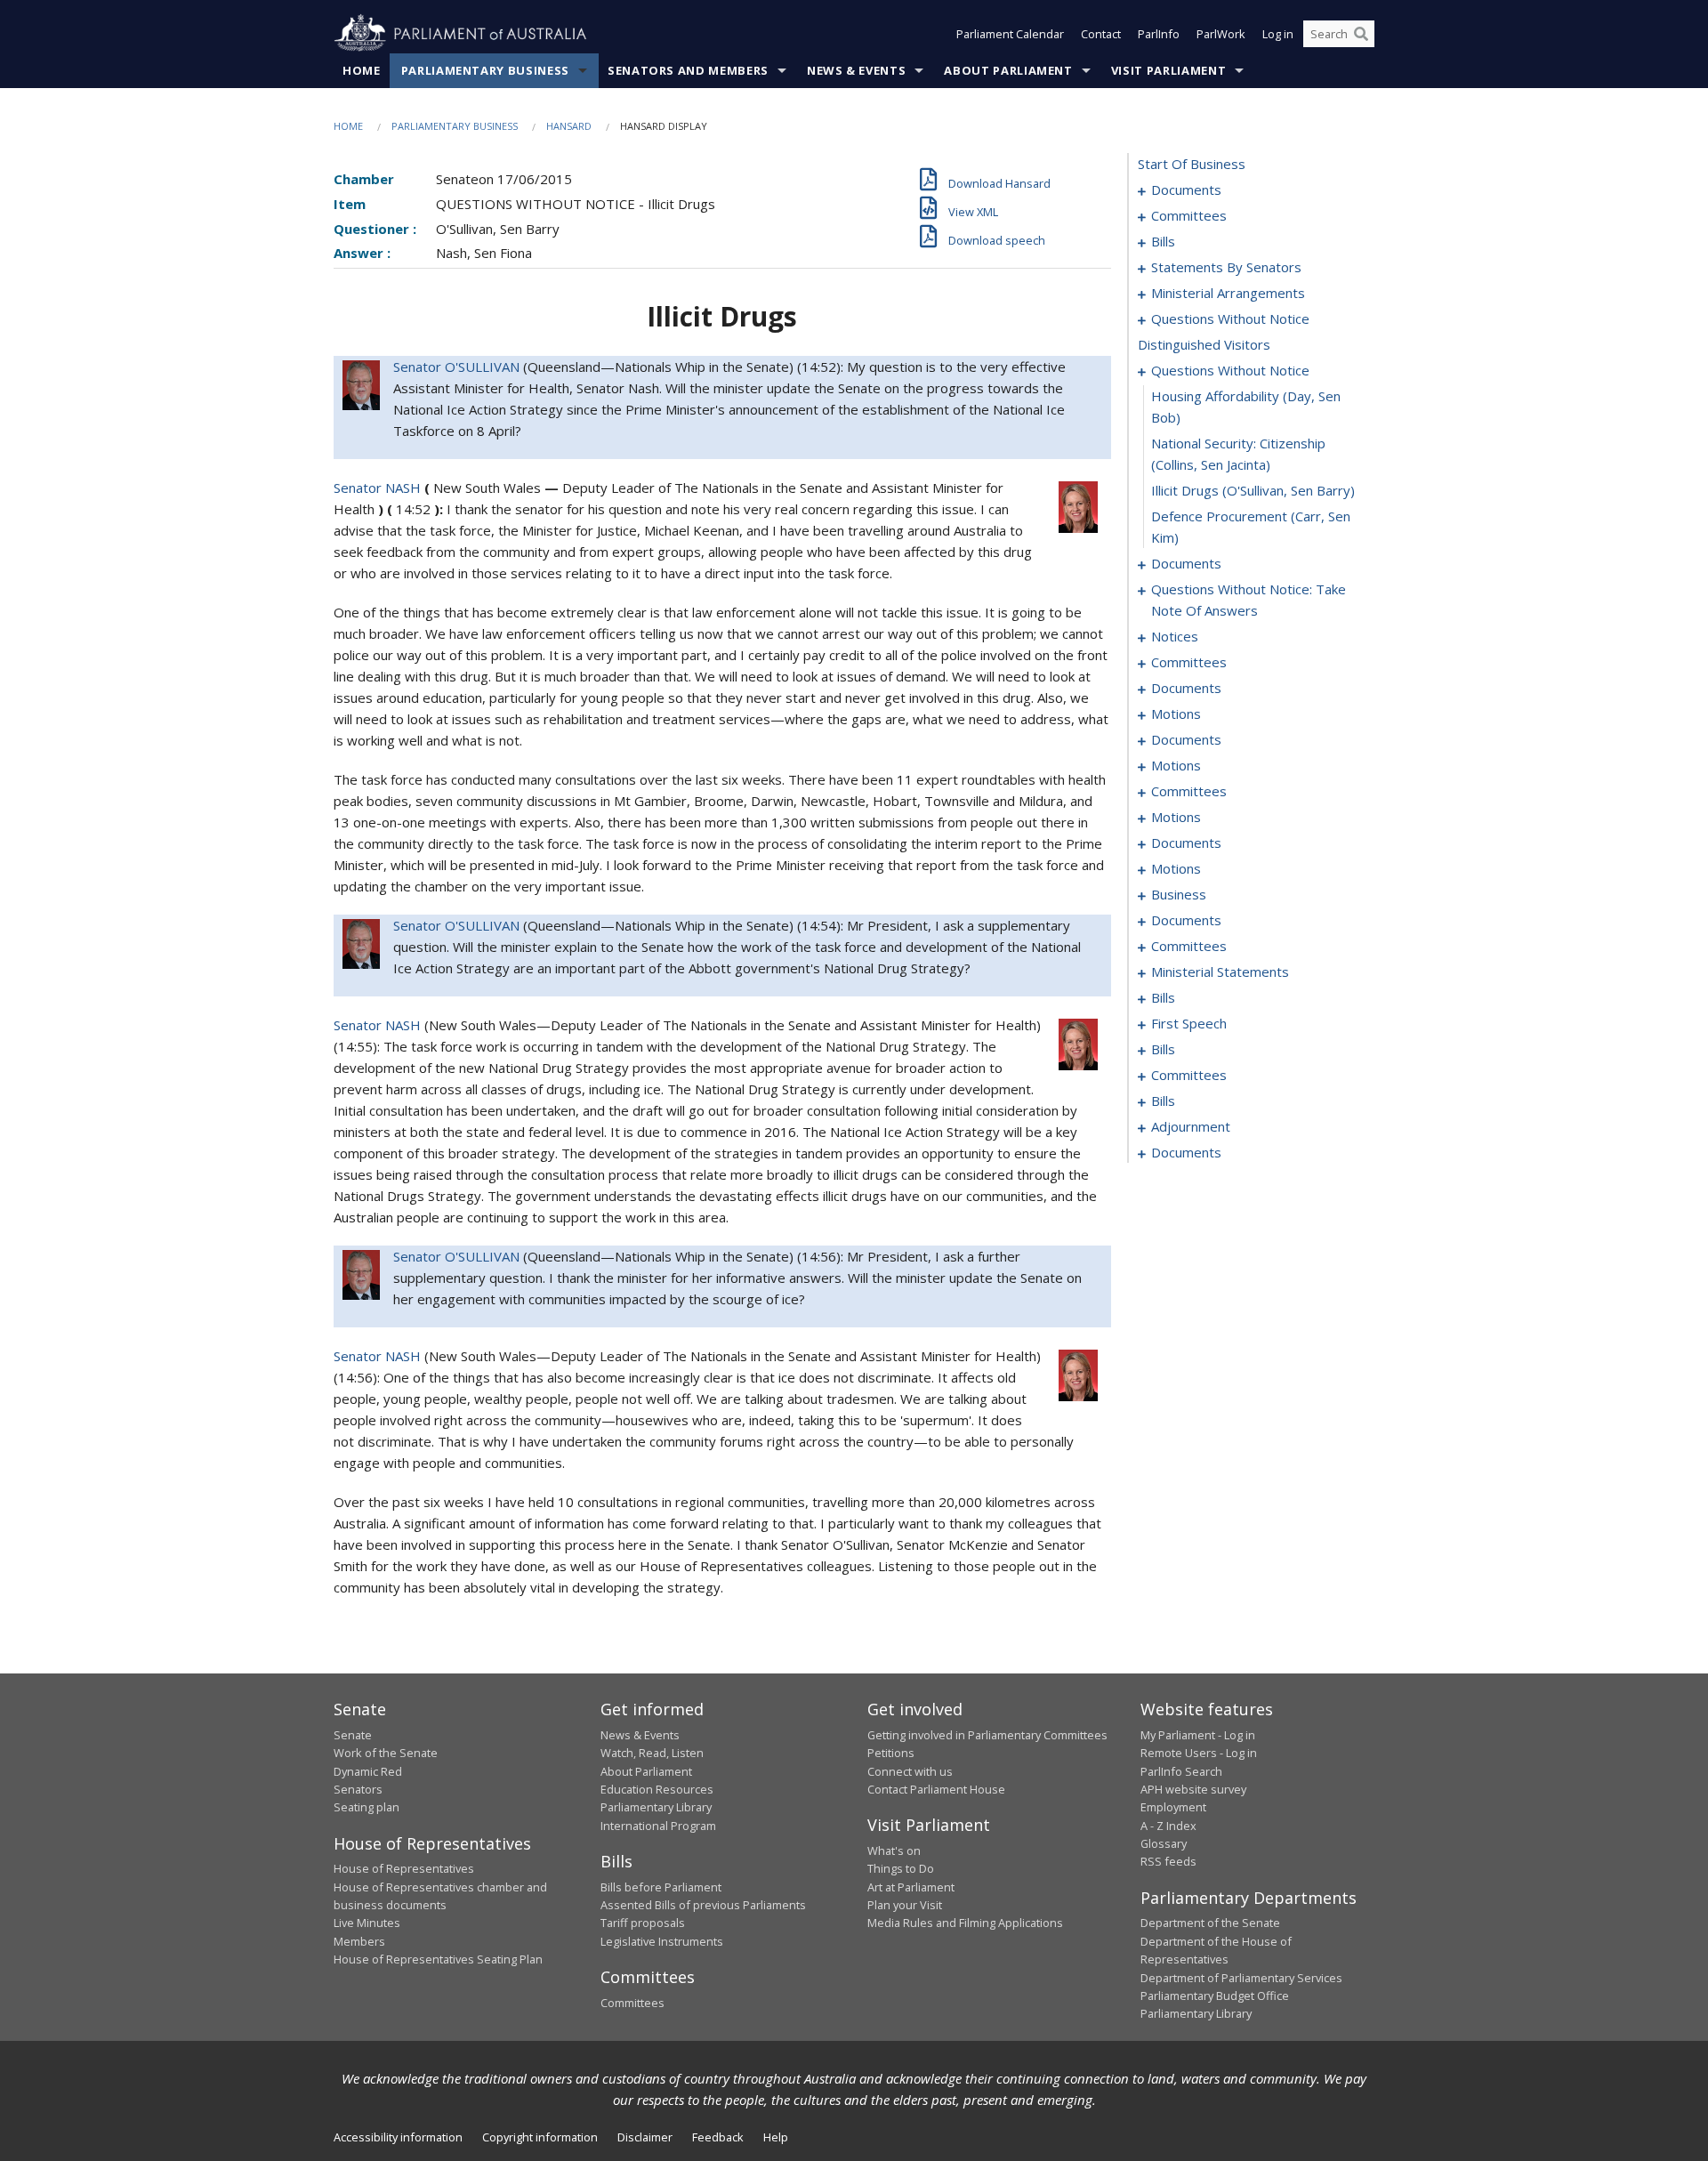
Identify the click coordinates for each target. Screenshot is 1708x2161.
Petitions (891, 1753)
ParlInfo (1159, 34)
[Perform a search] (1361, 34)
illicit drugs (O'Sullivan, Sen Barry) (1253, 490)
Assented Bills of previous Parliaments (703, 1905)
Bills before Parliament (661, 1887)
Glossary (1164, 1843)
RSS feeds (1168, 1861)
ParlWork (1221, 34)
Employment (1173, 1807)
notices (1175, 636)
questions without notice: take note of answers (1249, 600)
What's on (894, 1851)
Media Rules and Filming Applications (965, 1923)
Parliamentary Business (485, 70)
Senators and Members (688, 70)
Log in (1278, 34)
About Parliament (1008, 70)
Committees (632, 2003)
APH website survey (1193, 1789)
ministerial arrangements (1228, 293)
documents (1186, 189)
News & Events (856, 70)
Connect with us (910, 1771)
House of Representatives (404, 1868)
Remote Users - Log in (1199, 1753)
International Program (658, 1826)
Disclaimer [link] (645, 2137)
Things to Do (901, 1868)
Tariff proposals (643, 1923)
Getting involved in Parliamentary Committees (987, 1735)
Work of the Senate (386, 1753)
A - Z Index (1168, 1826)
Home (362, 70)
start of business (1192, 164)
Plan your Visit (905, 1905)
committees (1189, 215)
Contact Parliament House (936, 1789)
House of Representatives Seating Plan (438, 1959)
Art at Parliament (911, 1887)
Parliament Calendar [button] (1010, 34)
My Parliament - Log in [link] (1198, 1735)
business (1179, 894)
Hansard (569, 126)
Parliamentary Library (656, 1807)
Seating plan (367, 1807)
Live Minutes (367, 1923)
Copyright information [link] (540, 2137)
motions (1176, 714)
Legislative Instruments (662, 1941)
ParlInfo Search (1181, 1771)
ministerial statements (1220, 972)
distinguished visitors (1204, 344)
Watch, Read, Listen (652, 1753)
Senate (353, 1735)
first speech (1189, 1023)
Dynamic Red (368, 1771)
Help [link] (776, 2137)
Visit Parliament (1168, 70)
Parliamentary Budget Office (1215, 1996)
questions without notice (1230, 319)
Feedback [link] (718, 2137)
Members (359, 1941)
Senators (358, 1789)
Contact (1101, 34)
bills (1163, 241)
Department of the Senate (1210, 1923)
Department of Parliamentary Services (1241, 1978)
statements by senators (1226, 267)
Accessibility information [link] (398, 2137)
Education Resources (657, 1789)
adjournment (1191, 1126)
